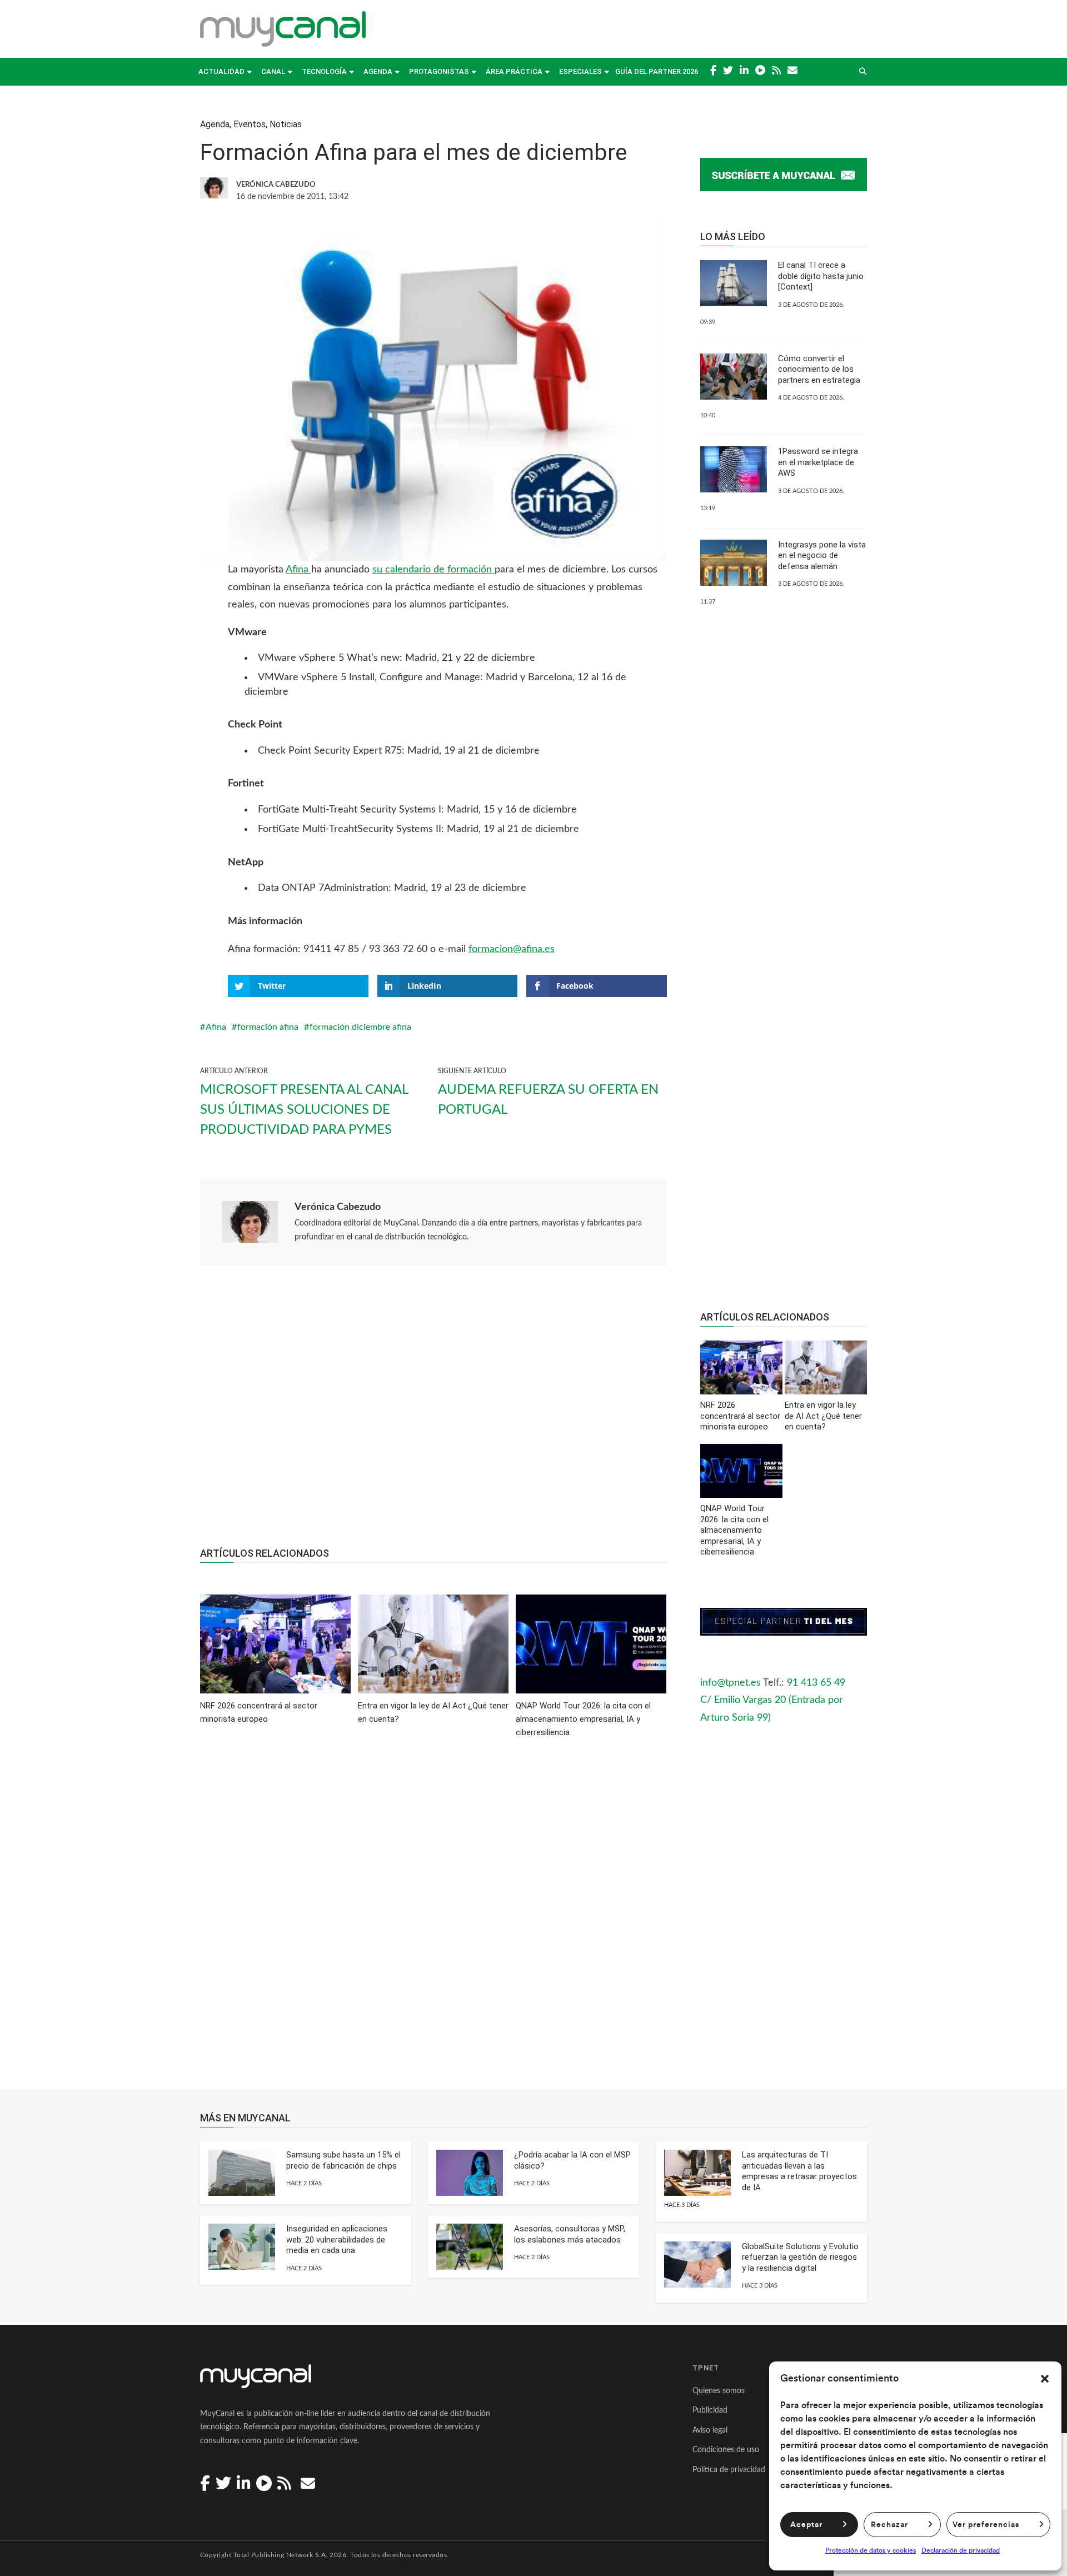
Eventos (250, 124)
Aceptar (806, 2525)
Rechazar (889, 2525)
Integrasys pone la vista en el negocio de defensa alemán (822, 555)
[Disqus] (433, 1921)
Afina (298, 570)
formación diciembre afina (360, 1027)
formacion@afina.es (512, 949)
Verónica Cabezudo (338, 1207)
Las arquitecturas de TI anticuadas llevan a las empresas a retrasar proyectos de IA (799, 2171)
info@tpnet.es (731, 1683)
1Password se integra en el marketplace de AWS (818, 462)
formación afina (268, 1027)
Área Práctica (514, 71)
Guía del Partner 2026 (657, 71)
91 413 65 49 (816, 1683)
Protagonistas (439, 71)
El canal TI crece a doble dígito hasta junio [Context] (821, 276)
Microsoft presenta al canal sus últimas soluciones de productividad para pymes (304, 1110)
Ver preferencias (986, 2525)
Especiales (580, 71)
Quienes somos (719, 2391)
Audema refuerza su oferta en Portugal (548, 1100)
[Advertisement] (433, 1412)
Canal (273, 71)
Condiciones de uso (726, 2450)
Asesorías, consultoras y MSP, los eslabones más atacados (570, 2234)
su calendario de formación (433, 570)
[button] (1045, 2379)
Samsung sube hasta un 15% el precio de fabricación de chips (343, 2160)
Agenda (378, 71)
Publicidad (710, 2410)
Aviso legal (710, 2430)
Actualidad (221, 71)
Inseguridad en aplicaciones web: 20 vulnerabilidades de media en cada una (337, 2239)
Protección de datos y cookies (871, 2550)
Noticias (286, 124)
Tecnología (324, 71)
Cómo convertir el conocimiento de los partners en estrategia (819, 369)
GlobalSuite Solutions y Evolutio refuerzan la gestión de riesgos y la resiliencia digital (800, 2257)
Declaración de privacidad (961, 2550)
